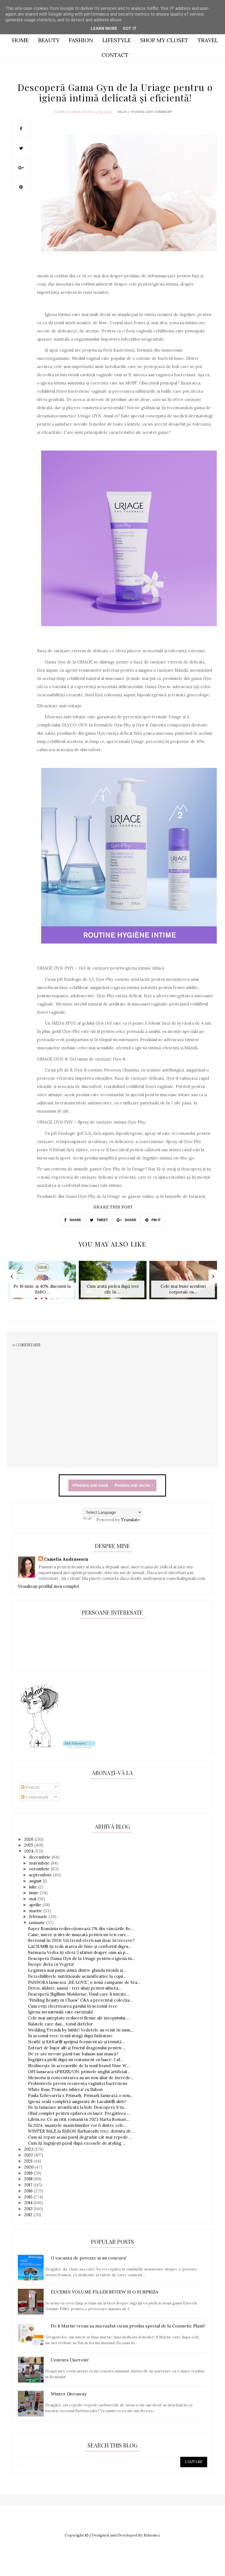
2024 (29, 1851)
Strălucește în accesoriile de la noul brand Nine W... (79, 2066)
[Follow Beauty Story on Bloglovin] (40, 1747)
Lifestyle (117, 40)
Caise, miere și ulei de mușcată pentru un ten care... (79, 1935)
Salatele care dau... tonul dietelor (60, 2024)
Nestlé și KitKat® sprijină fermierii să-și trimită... (76, 2042)
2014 (29, 2203)
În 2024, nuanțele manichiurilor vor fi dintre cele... (77, 2125)
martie (36, 1911)
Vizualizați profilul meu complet (49, 1586)
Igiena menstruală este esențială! (61, 2012)
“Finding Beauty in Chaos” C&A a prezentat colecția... (80, 2000)
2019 (29, 2173)
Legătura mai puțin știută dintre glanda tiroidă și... (77, 1970)
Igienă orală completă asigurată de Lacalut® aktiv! (77, 2101)
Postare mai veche (133, 1485)
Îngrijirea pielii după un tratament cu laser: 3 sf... (76, 2060)
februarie (39, 1917)
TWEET (102, 1220)
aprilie (36, 1905)
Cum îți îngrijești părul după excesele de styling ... (77, 2143)
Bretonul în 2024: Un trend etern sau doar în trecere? (81, 1940)
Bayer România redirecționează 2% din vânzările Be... (81, 1929)
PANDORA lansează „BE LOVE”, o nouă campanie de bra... (84, 1982)
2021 (29, 2161)
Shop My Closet (164, 40)
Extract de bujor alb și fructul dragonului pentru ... (77, 2048)
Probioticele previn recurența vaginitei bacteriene (78, 2083)
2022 (29, 2155)
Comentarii (36, 1797)
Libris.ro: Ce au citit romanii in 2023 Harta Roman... (79, 2119)
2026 (29, 1839)
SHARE (75, 1220)
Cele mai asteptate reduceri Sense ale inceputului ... (79, 2018)
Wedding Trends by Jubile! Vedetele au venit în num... (81, 2030)
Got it (130, 29)
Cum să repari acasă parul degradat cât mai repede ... (80, 2137)
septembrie (41, 1875)
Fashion (81, 40)
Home (20, 40)
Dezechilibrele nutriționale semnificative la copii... (77, 1976)
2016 (29, 2191)
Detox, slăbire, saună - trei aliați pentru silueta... (75, 1988)
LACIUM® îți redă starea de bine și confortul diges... (80, 1946)
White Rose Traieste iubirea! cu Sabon (65, 2089)
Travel (208, 40)
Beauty (49, 40)
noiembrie (40, 1863)
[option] (42, 1283)
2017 (29, 2185)
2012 (29, 2215)
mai (33, 1899)
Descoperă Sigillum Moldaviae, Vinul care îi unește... (79, 1994)
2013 (29, 2209)
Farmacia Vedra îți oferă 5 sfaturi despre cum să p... (78, 1952)
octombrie (40, 1869)
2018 (29, 2179)
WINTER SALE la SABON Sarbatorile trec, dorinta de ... (82, 2131)
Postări (32, 1787)
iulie (34, 1887)
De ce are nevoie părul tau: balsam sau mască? (73, 2054)
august (36, 1881)
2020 (29, 2167)
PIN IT (156, 1220)
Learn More (104, 29)
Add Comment (159, 112)
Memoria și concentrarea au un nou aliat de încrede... (81, 2078)
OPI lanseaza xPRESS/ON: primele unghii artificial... (79, 2072)
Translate (130, 1520)
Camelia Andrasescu (74, 112)
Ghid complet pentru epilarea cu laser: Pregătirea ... (79, 2113)
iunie (34, 1893)
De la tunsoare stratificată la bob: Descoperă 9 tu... (77, 2107)
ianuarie (38, 1923)
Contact (115, 55)
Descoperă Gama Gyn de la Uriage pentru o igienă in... (82, 1958)
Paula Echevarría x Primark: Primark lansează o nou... (81, 2095)
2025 (29, 1845)
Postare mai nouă (91, 1485)
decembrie (40, 1857)
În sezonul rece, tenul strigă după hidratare (70, 2036)
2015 (29, 2197)
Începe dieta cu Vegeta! (51, 1964)
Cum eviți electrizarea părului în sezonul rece (73, 2006)
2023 (29, 2149)
